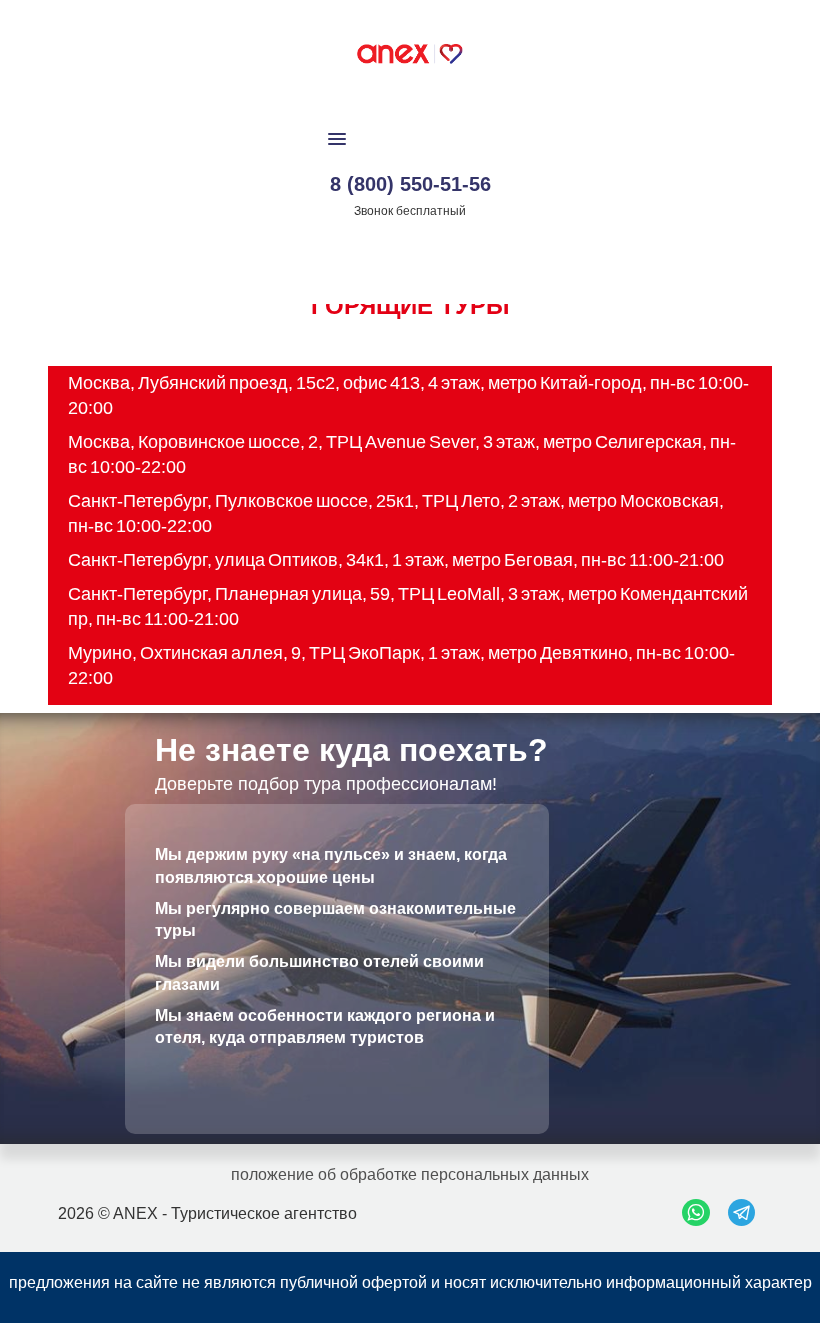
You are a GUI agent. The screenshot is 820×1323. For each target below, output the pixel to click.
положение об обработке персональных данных (410, 1174)
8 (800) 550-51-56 (410, 184)
